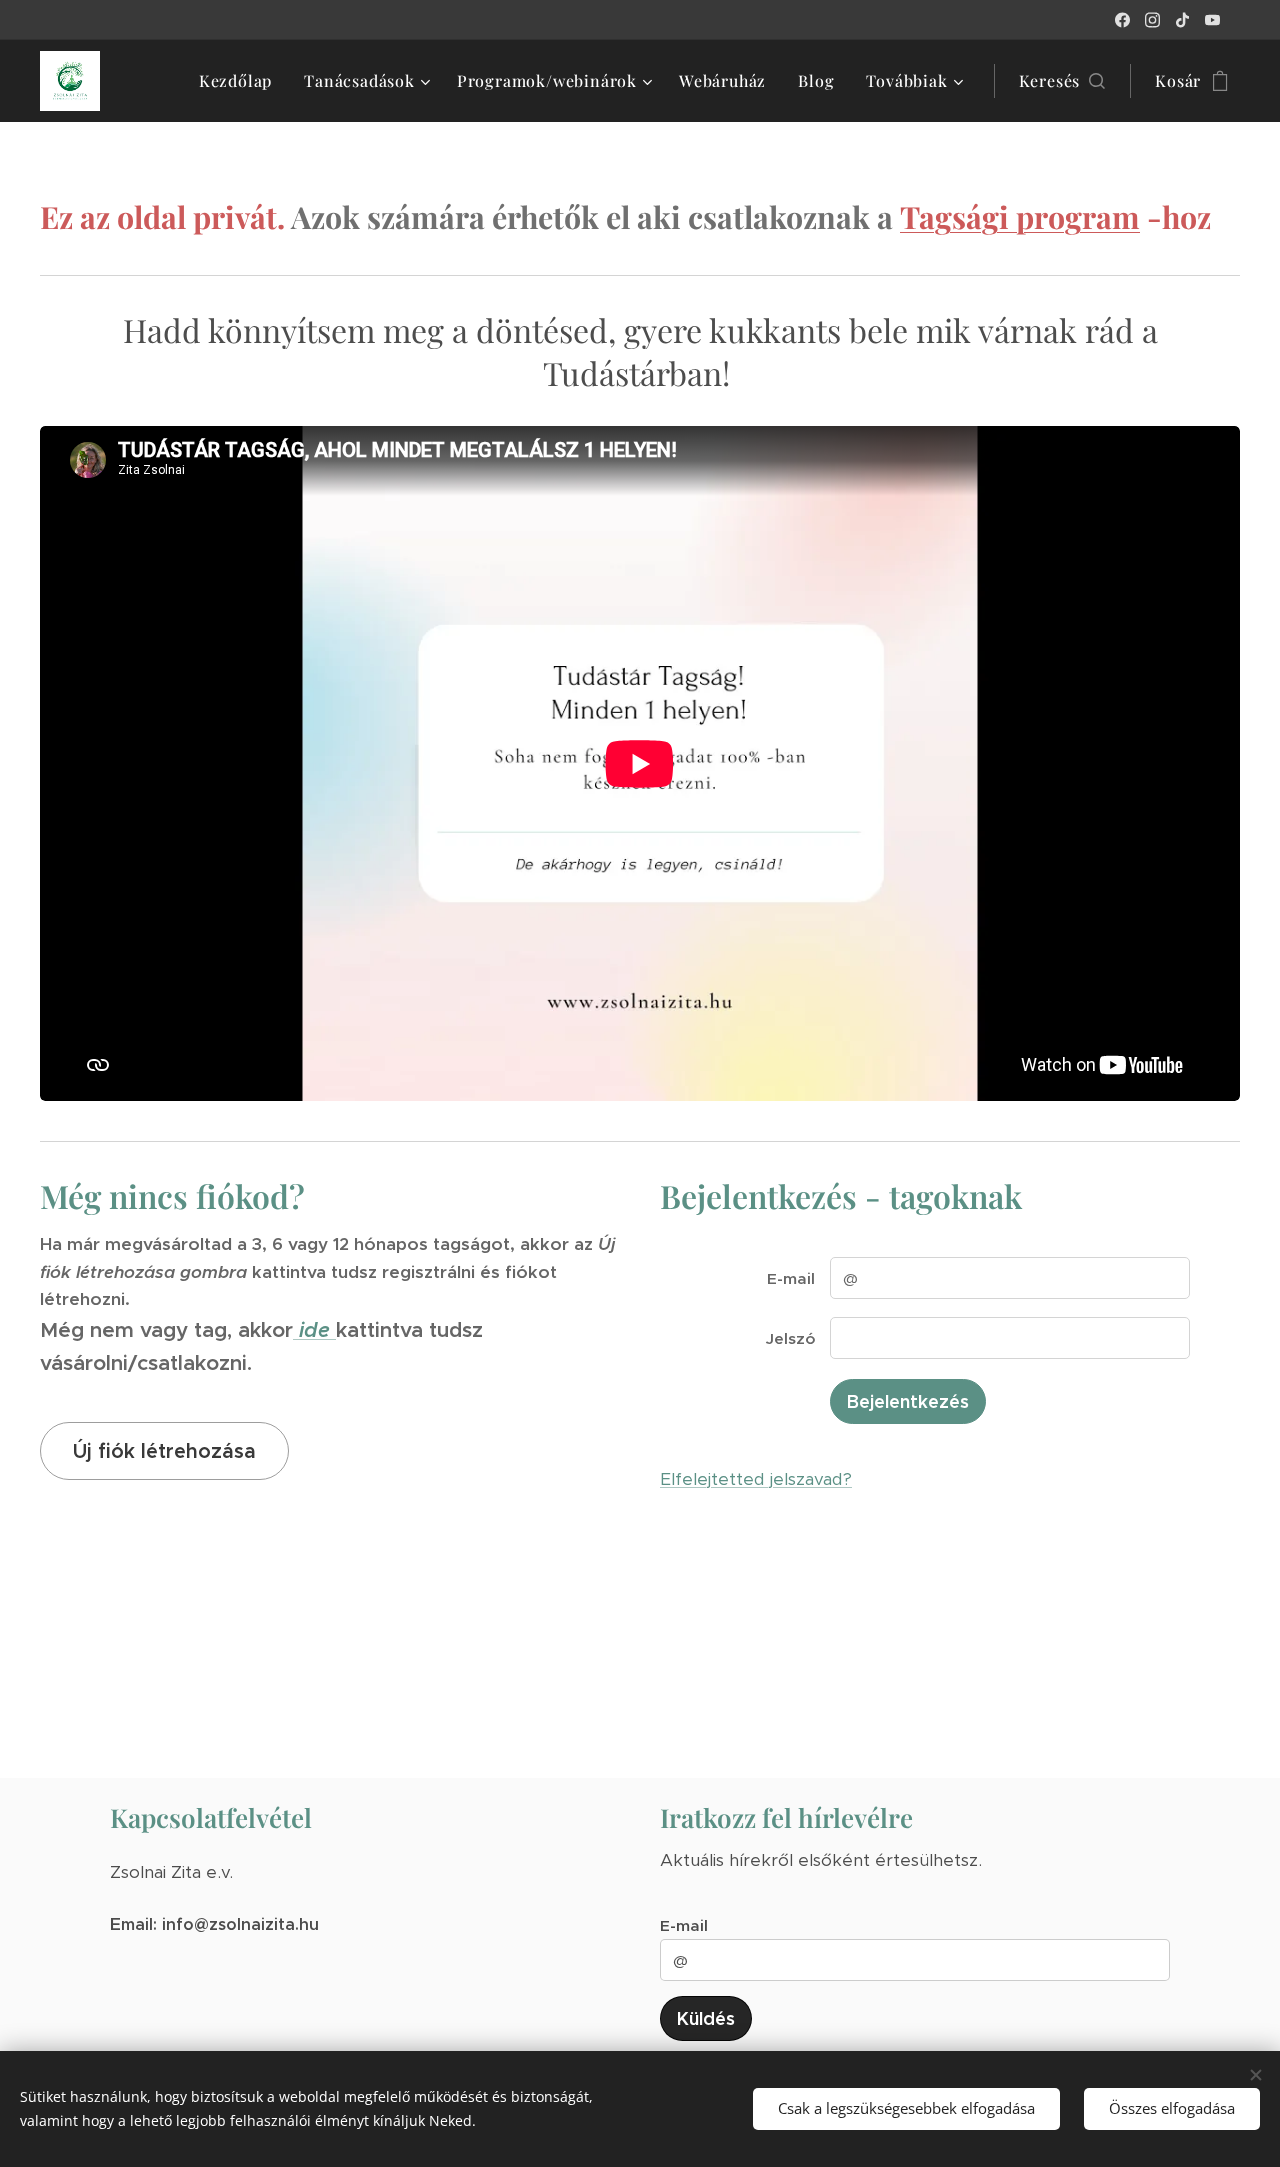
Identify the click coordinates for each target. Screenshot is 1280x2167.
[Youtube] (1212, 20)
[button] (1062, 81)
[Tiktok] (1182, 20)
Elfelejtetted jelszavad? (756, 1479)
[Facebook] (1122, 20)
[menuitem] (241, 81)
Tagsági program (1020, 216)
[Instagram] (1152, 20)
